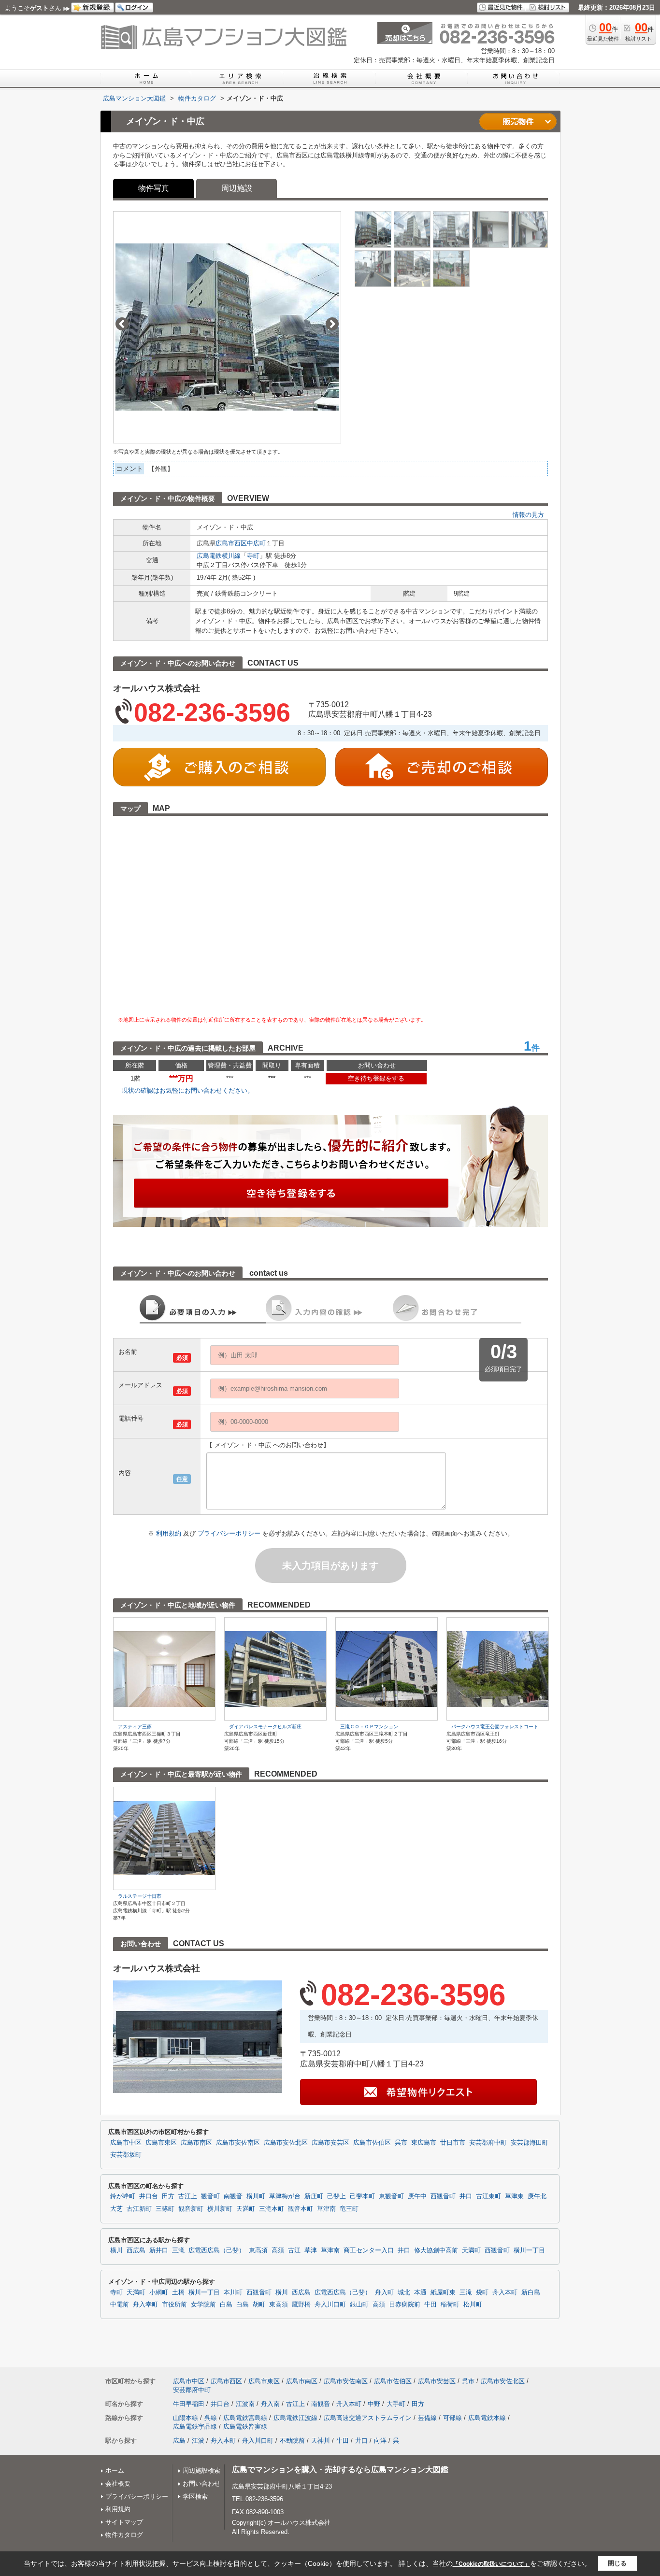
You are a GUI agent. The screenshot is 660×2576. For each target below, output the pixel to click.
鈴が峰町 (123, 2196)
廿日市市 (453, 2143)
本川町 (233, 2292)
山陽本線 (186, 2418)
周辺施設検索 (201, 2470)
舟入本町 (505, 2292)
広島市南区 (196, 2143)
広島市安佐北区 (286, 2143)
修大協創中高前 (436, 2250)
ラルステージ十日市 (140, 1896)
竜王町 (349, 2209)
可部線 (452, 2418)
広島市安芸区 (330, 2143)
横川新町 (220, 2209)
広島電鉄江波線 (295, 2418)
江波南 (245, 2404)
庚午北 (537, 2196)
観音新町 (191, 2209)
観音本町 (301, 2209)
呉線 (211, 2418)
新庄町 (314, 2196)
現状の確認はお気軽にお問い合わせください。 (188, 1090)
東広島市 (424, 2143)
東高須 (258, 2250)
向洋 (380, 2441)
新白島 (531, 2292)
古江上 (188, 2196)
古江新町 (139, 2209)
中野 (374, 2404)
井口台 (149, 2196)
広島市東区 (161, 2143)
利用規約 (170, 1533)
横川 (116, 2250)
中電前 (120, 2305)
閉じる (617, 2563)
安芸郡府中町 (488, 2143)
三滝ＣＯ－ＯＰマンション (369, 1727)
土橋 (178, 2292)
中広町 (256, 543)
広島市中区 (126, 2143)
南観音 (233, 2196)
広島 (179, 2441)
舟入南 (270, 2404)
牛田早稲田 (189, 2404)
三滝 (178, 2250)
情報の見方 (528, 515)
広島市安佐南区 (238, 2143)
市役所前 (174, 2305)
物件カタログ (124, 2535)
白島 (226, 2305)
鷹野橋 (301, 2305)
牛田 (430, 2305)
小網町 (159, 2292)
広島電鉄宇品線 (195, 2427)
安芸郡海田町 (530, 2143)
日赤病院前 (405, 2305)
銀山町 (359, 2305)
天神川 (321, 2441)
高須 (278, 2250)
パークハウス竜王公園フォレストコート (495, 1727)
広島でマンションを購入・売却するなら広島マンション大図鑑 (340, 2469)
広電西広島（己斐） (217, 2250)
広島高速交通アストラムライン (368, 2418)
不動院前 (292, 2441)
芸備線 (427, 2418)
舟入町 (384, 2292)
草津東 (514, 2196)
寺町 (253, 556)
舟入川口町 (330, 2305)
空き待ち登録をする (376, 1078)
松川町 (473, 2305)
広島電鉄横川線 (219, 556)
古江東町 (488, 2196)
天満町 (246, 2209)
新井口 (159, 2250)
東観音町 (391, 2196)
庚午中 (417, 2196)
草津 (311, 2250)
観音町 (210, 2196)
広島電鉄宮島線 (245, 2418)
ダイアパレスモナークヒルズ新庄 (265, 1727)
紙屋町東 (443, 2292)
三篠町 (165, 2209)
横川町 (256, 2196)
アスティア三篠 (135, 1727)
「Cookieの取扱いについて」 (491, 2564)
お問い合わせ (201, 2483)
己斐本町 (362, 2196)
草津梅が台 (285, 2196)
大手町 (396, 2404)
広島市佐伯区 (372, 2143)
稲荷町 (450, 2305)
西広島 (136, 2250)
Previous (122, 324)
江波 (198, 2441)
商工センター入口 (369, 2250)
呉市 (401, 2143)
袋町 (482, 2292)
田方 (168, 2196)
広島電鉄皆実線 (245, 2427)
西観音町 (443, 2196)
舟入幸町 (145, 2305)
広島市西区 (231, 543)
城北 (404, 2292)
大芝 (116, 2209)
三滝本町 (272, 2209)
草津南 (326, 2209)
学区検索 (195, 2497)
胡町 (259, 2305)
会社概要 (118, 2483)
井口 (466, 2196)
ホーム (115, 2470)
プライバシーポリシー (230, 1533)
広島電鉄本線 (487, 2418)
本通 (420, 2292)
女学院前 (203, 2305)
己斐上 (337, 2196)
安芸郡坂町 (126, 2155)
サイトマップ (124, 2522)
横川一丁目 (529, 2250)
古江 (294, 2250)
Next (332, 324)
